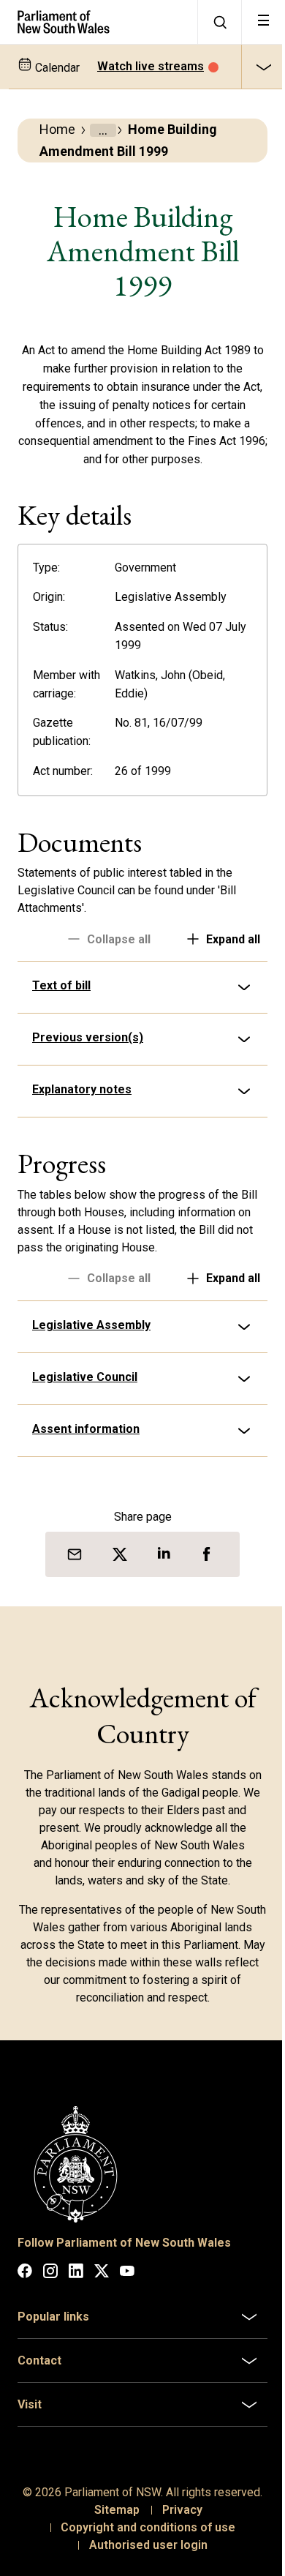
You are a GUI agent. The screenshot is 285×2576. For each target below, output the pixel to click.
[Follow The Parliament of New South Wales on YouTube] (127, 2286)
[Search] (219, 22)
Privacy (176, 2540)
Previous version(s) (88, 1056)
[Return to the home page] (99, 22)
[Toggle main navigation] (263, 22)
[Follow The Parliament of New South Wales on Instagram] (50, 2286)
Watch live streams (151, 66)
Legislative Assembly (91, 1343)
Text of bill (61, 1004)
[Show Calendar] (263, 67)
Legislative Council (85, 1395)
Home (57, 129)
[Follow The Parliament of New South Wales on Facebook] (25, 2286)
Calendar (56, 68)
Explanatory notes (82, 1108)
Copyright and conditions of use (143, 2557)
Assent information (86, 1447)
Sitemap (111, 2540)
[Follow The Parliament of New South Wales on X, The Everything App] (102, 2286)
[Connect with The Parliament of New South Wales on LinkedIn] (76, 2286)
